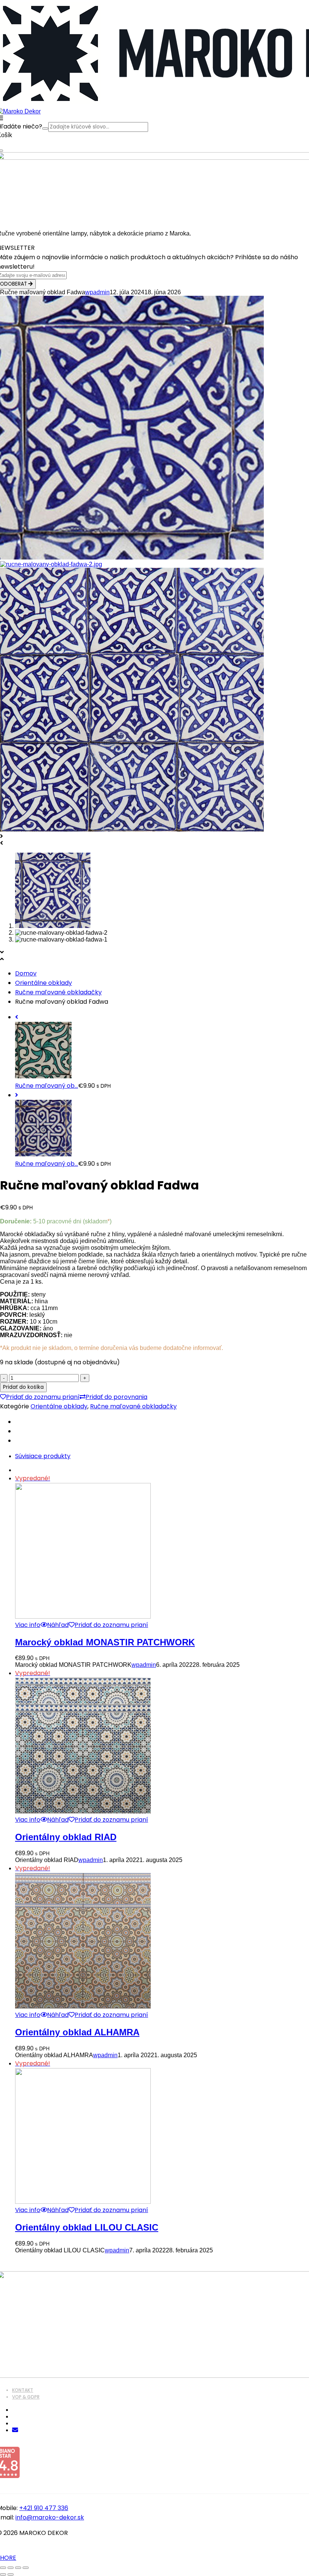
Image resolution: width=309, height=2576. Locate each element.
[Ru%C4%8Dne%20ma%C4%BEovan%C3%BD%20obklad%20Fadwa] (17, 1422)
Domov (26, 973)
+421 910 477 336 (44, 2508)
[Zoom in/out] (3, 2568)
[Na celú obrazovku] (11, 2568)
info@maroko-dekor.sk (50, 2517)
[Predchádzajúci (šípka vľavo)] (3, 2574)
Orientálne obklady (44, 983)
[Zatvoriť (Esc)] (26, 2568)
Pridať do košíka (23, 1387)
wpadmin (97, 292)
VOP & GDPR (26, 2397)
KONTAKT (23, 2390)
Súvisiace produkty (43, 1456)
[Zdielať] (18, 2568)
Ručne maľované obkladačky (58, 992)
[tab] (162, 1456)
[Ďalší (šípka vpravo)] (11, 2574)
